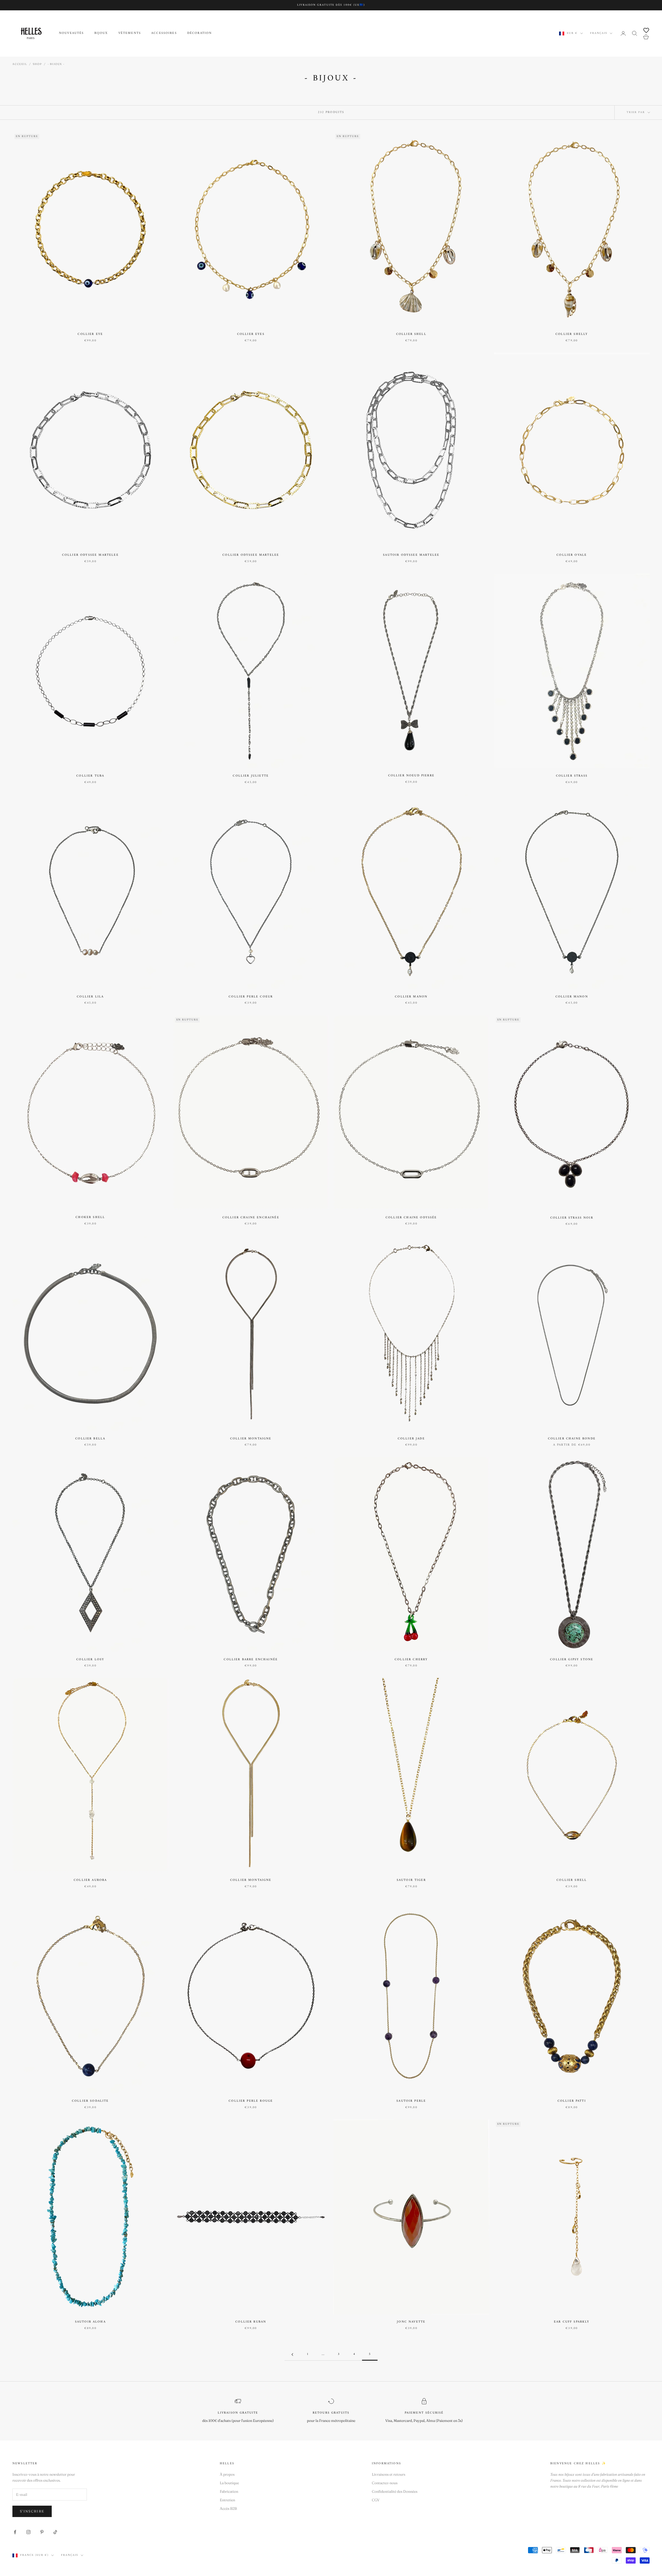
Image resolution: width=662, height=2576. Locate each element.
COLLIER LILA (90, 997)
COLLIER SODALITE (90, 2101)
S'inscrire (32, 2511)
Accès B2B (228, 2509)
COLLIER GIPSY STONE (572, 1660)
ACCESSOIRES (164, 33)
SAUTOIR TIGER (411, 1880)
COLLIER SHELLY (572, 334)
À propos (227, 2474)
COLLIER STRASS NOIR (572, 1218)
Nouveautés (72, 33)
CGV (376, 2500)
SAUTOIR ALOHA (90, 2322)
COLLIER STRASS (572, 776)
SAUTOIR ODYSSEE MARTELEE (411, 555)
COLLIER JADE (411, 1439)
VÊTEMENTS (130, 33)
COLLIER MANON (411, 997)
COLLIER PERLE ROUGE (251, 2101)
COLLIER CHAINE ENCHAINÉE (251, 1218)
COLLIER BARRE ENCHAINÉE (251, 1660)
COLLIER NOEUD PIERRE (411, 776)
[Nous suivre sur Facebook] (15, 2532)
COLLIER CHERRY (411, 1660)
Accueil (20, 64)
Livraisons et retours (389, 2474)
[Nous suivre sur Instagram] (28, 2532)
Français (599, 33)
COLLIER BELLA (90, 1439)
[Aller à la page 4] (292, 2355)
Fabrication (229, 2491)
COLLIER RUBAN (251, 2322)
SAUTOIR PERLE (411, 2101)
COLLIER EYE (90, 334)
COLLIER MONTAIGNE (251, 1439)
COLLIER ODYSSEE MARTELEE (90, 555)
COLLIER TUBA (90, 776)
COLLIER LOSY (90, 1660)
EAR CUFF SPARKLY (572, 2322)
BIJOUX (101, 33)
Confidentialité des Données (395, 2491)
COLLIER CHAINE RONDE (572, 1439)
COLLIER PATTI (572, 2101)
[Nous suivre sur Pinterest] (42, 2532)
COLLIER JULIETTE (251, 776)
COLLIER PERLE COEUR (251, 997)
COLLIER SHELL (411, 334)
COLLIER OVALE (572, 555)
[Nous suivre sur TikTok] (55, 2532)
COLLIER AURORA (90, 1880)
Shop (37, 64)
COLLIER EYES (251, 334)
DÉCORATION (200, 33)
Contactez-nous (385, 2483)
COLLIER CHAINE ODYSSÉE (411, 1218)
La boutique (229, 2483)
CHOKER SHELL (90, 1218)
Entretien (227, 2500)
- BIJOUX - (56, 64)
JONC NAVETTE (411, 2322)
